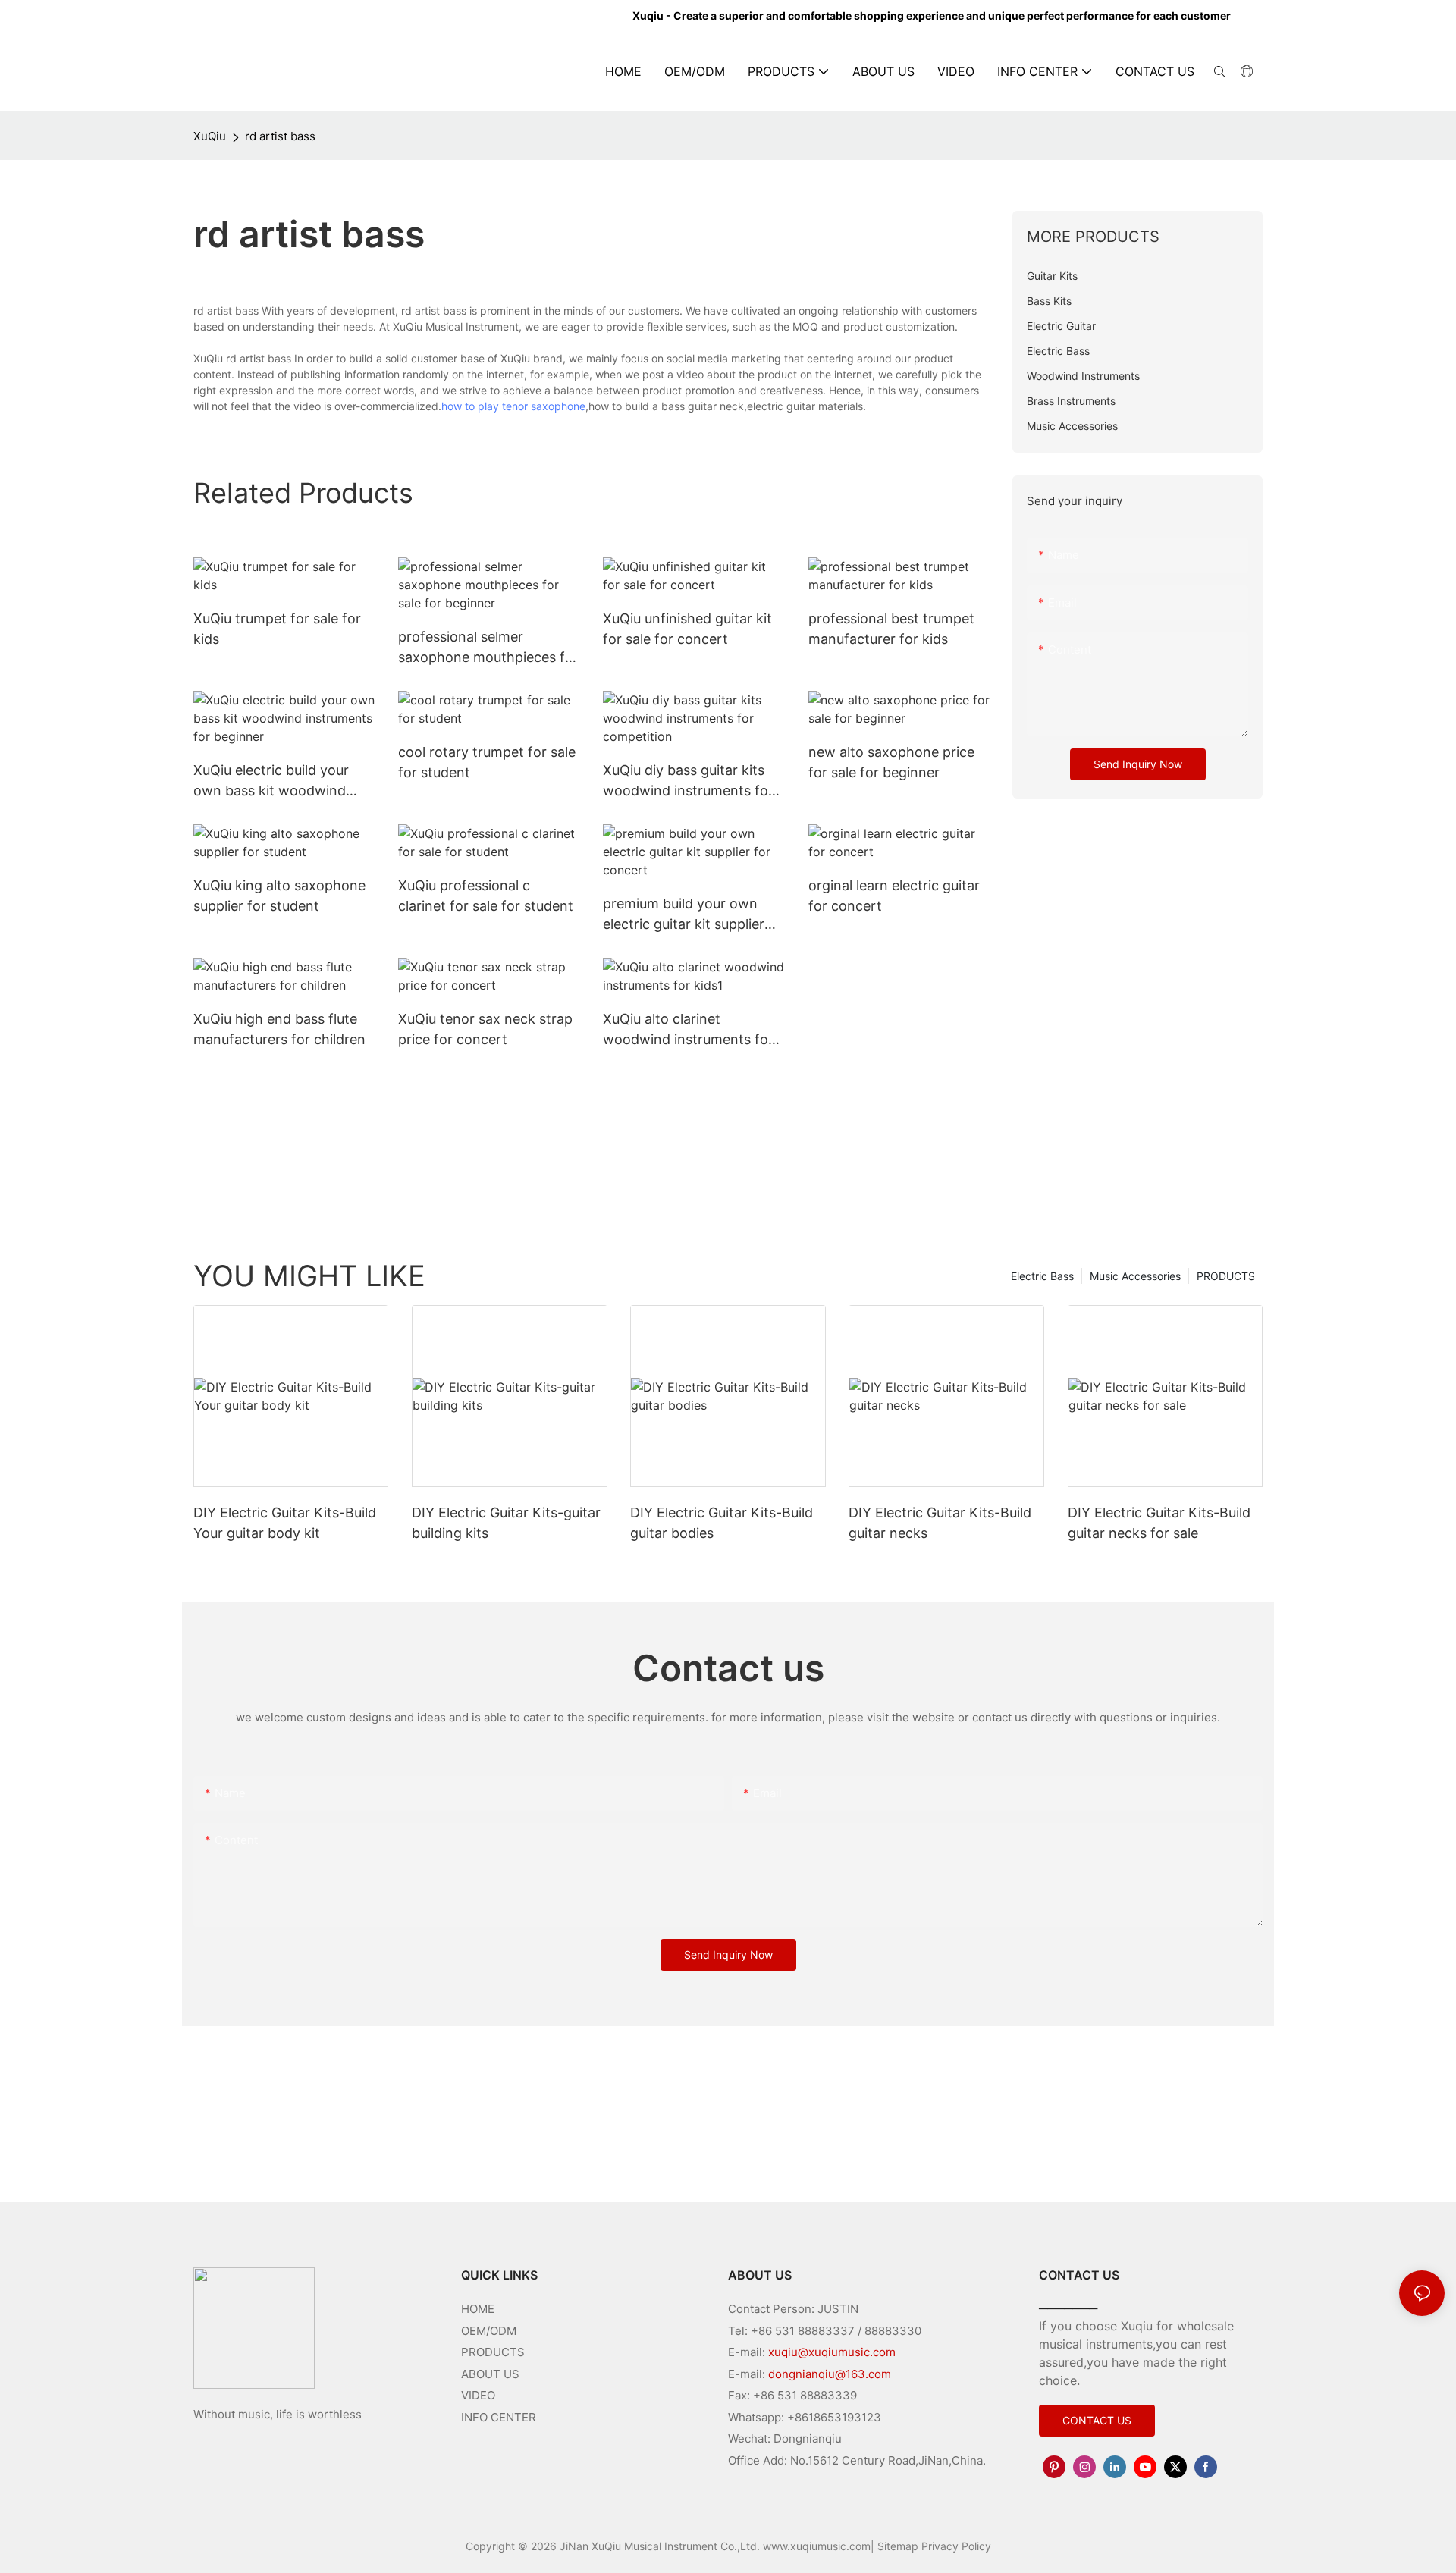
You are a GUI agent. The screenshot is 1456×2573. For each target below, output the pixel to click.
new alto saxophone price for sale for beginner (891, 762)
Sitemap (898, 2546)
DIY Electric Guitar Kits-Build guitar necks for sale (1159, 1523)
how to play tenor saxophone (513, 406)
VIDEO (478, 2395)
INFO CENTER (499, 2417)
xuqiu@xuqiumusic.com (832, 2352)
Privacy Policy (956, 2546)
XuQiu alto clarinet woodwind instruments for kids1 (688, 1030)
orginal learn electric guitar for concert (894, 896)
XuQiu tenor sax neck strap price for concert (485, 1029)
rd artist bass (280, 136)
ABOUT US (490, 2374)
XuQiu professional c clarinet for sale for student (486, 896)
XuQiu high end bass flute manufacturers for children (279, 1029)
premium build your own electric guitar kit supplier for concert (684, 915)
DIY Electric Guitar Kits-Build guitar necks (940, 1523)
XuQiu (210, 136)
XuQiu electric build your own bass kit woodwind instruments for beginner (273, 781)
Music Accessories (1135, 1276)
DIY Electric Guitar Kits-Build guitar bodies (722, 1523)
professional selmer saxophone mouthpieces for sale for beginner (488, 648)
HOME (478, 2309)
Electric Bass (1042, 1276)
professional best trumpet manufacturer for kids (891, 629)
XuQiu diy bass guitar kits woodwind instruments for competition (688, 781)
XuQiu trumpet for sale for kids (277, 629)
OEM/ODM (489, 2331)
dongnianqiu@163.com (830, 2374)
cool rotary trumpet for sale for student (487, 762)
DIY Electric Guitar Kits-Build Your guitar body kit (285, 1523)
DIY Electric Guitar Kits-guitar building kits (506, 1523)
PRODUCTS (1226, 1276)
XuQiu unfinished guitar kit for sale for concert (687, 629)
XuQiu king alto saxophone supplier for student (279, 896)
